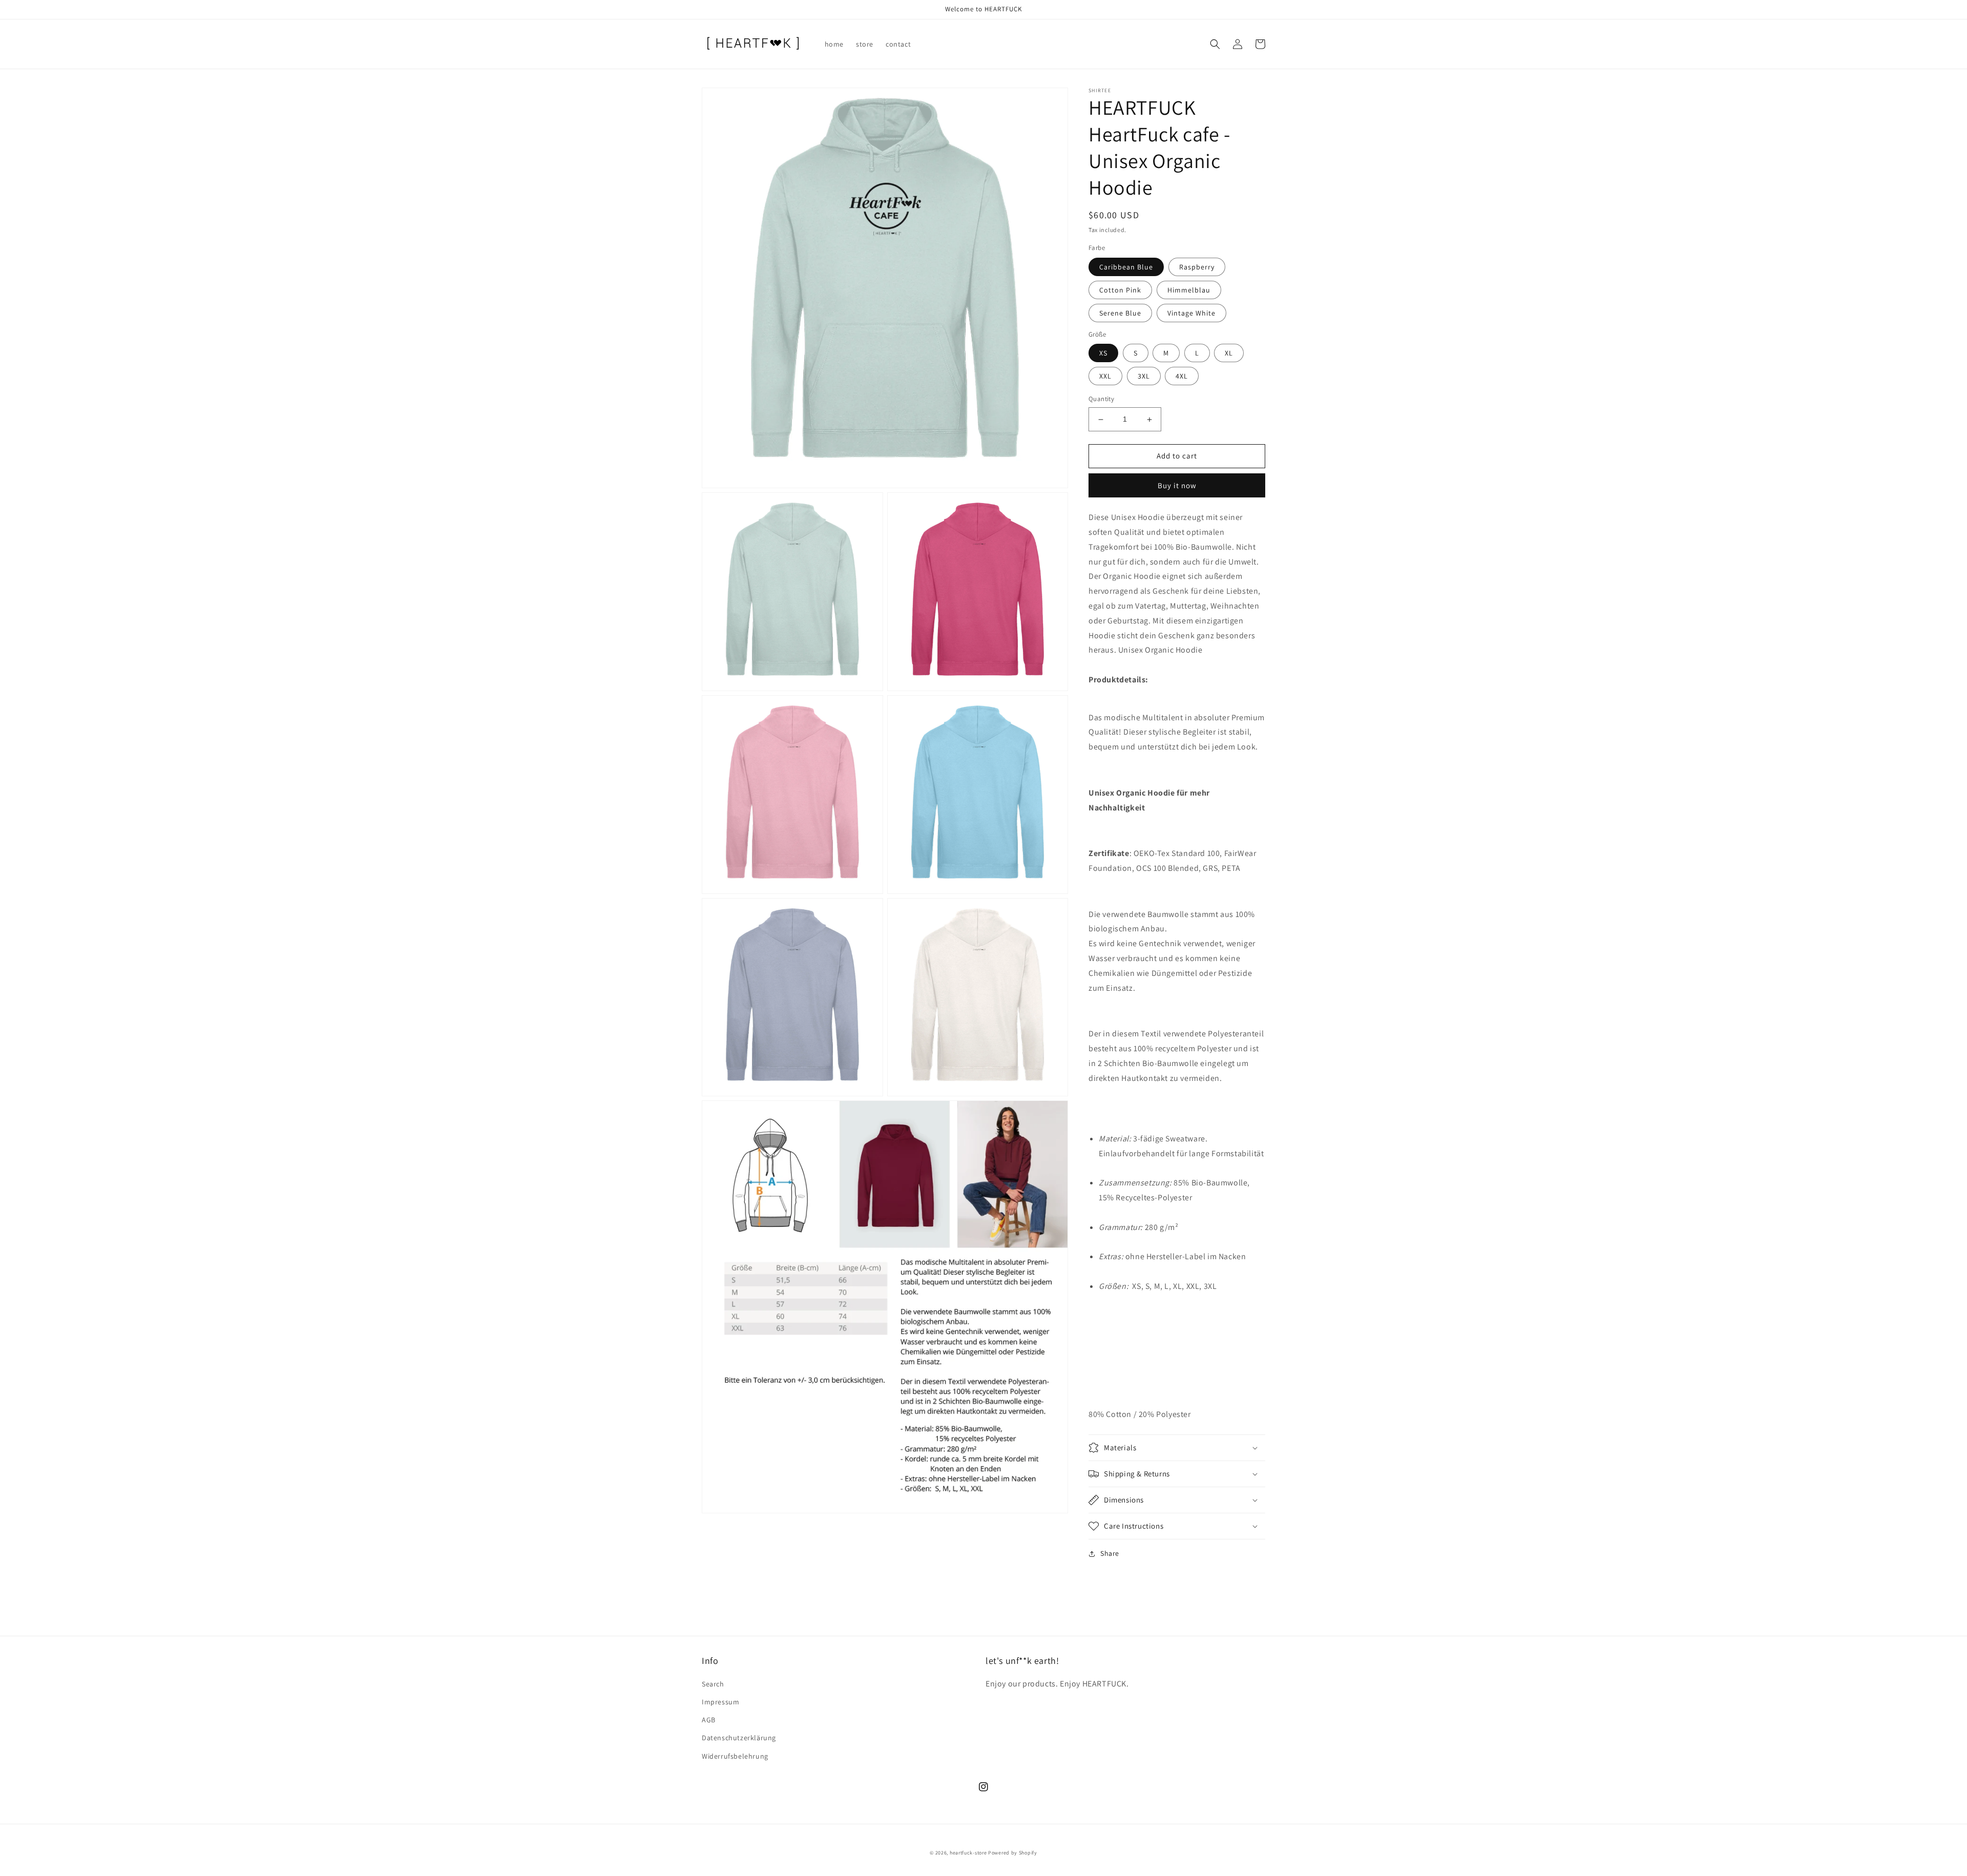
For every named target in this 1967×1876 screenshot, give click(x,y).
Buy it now (1177, 485)
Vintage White (1191, 313)
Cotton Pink (1120, 290)
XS (1103, 353)
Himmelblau (1189, 290)
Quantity (1101, 399)
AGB (709, 1720)
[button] (1215, 44)
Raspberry (1197, 267)
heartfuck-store (968, 1853)
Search (713, 1684)
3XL (1144, 377)
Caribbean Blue (1126, 267)
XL (1229, 353)
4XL (1182, 377)
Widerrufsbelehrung (735, 1756)
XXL (1105, 377)
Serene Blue (1120, 313)
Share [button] (1110, 1553)
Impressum (720, 1702)
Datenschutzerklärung (739, 1738)
